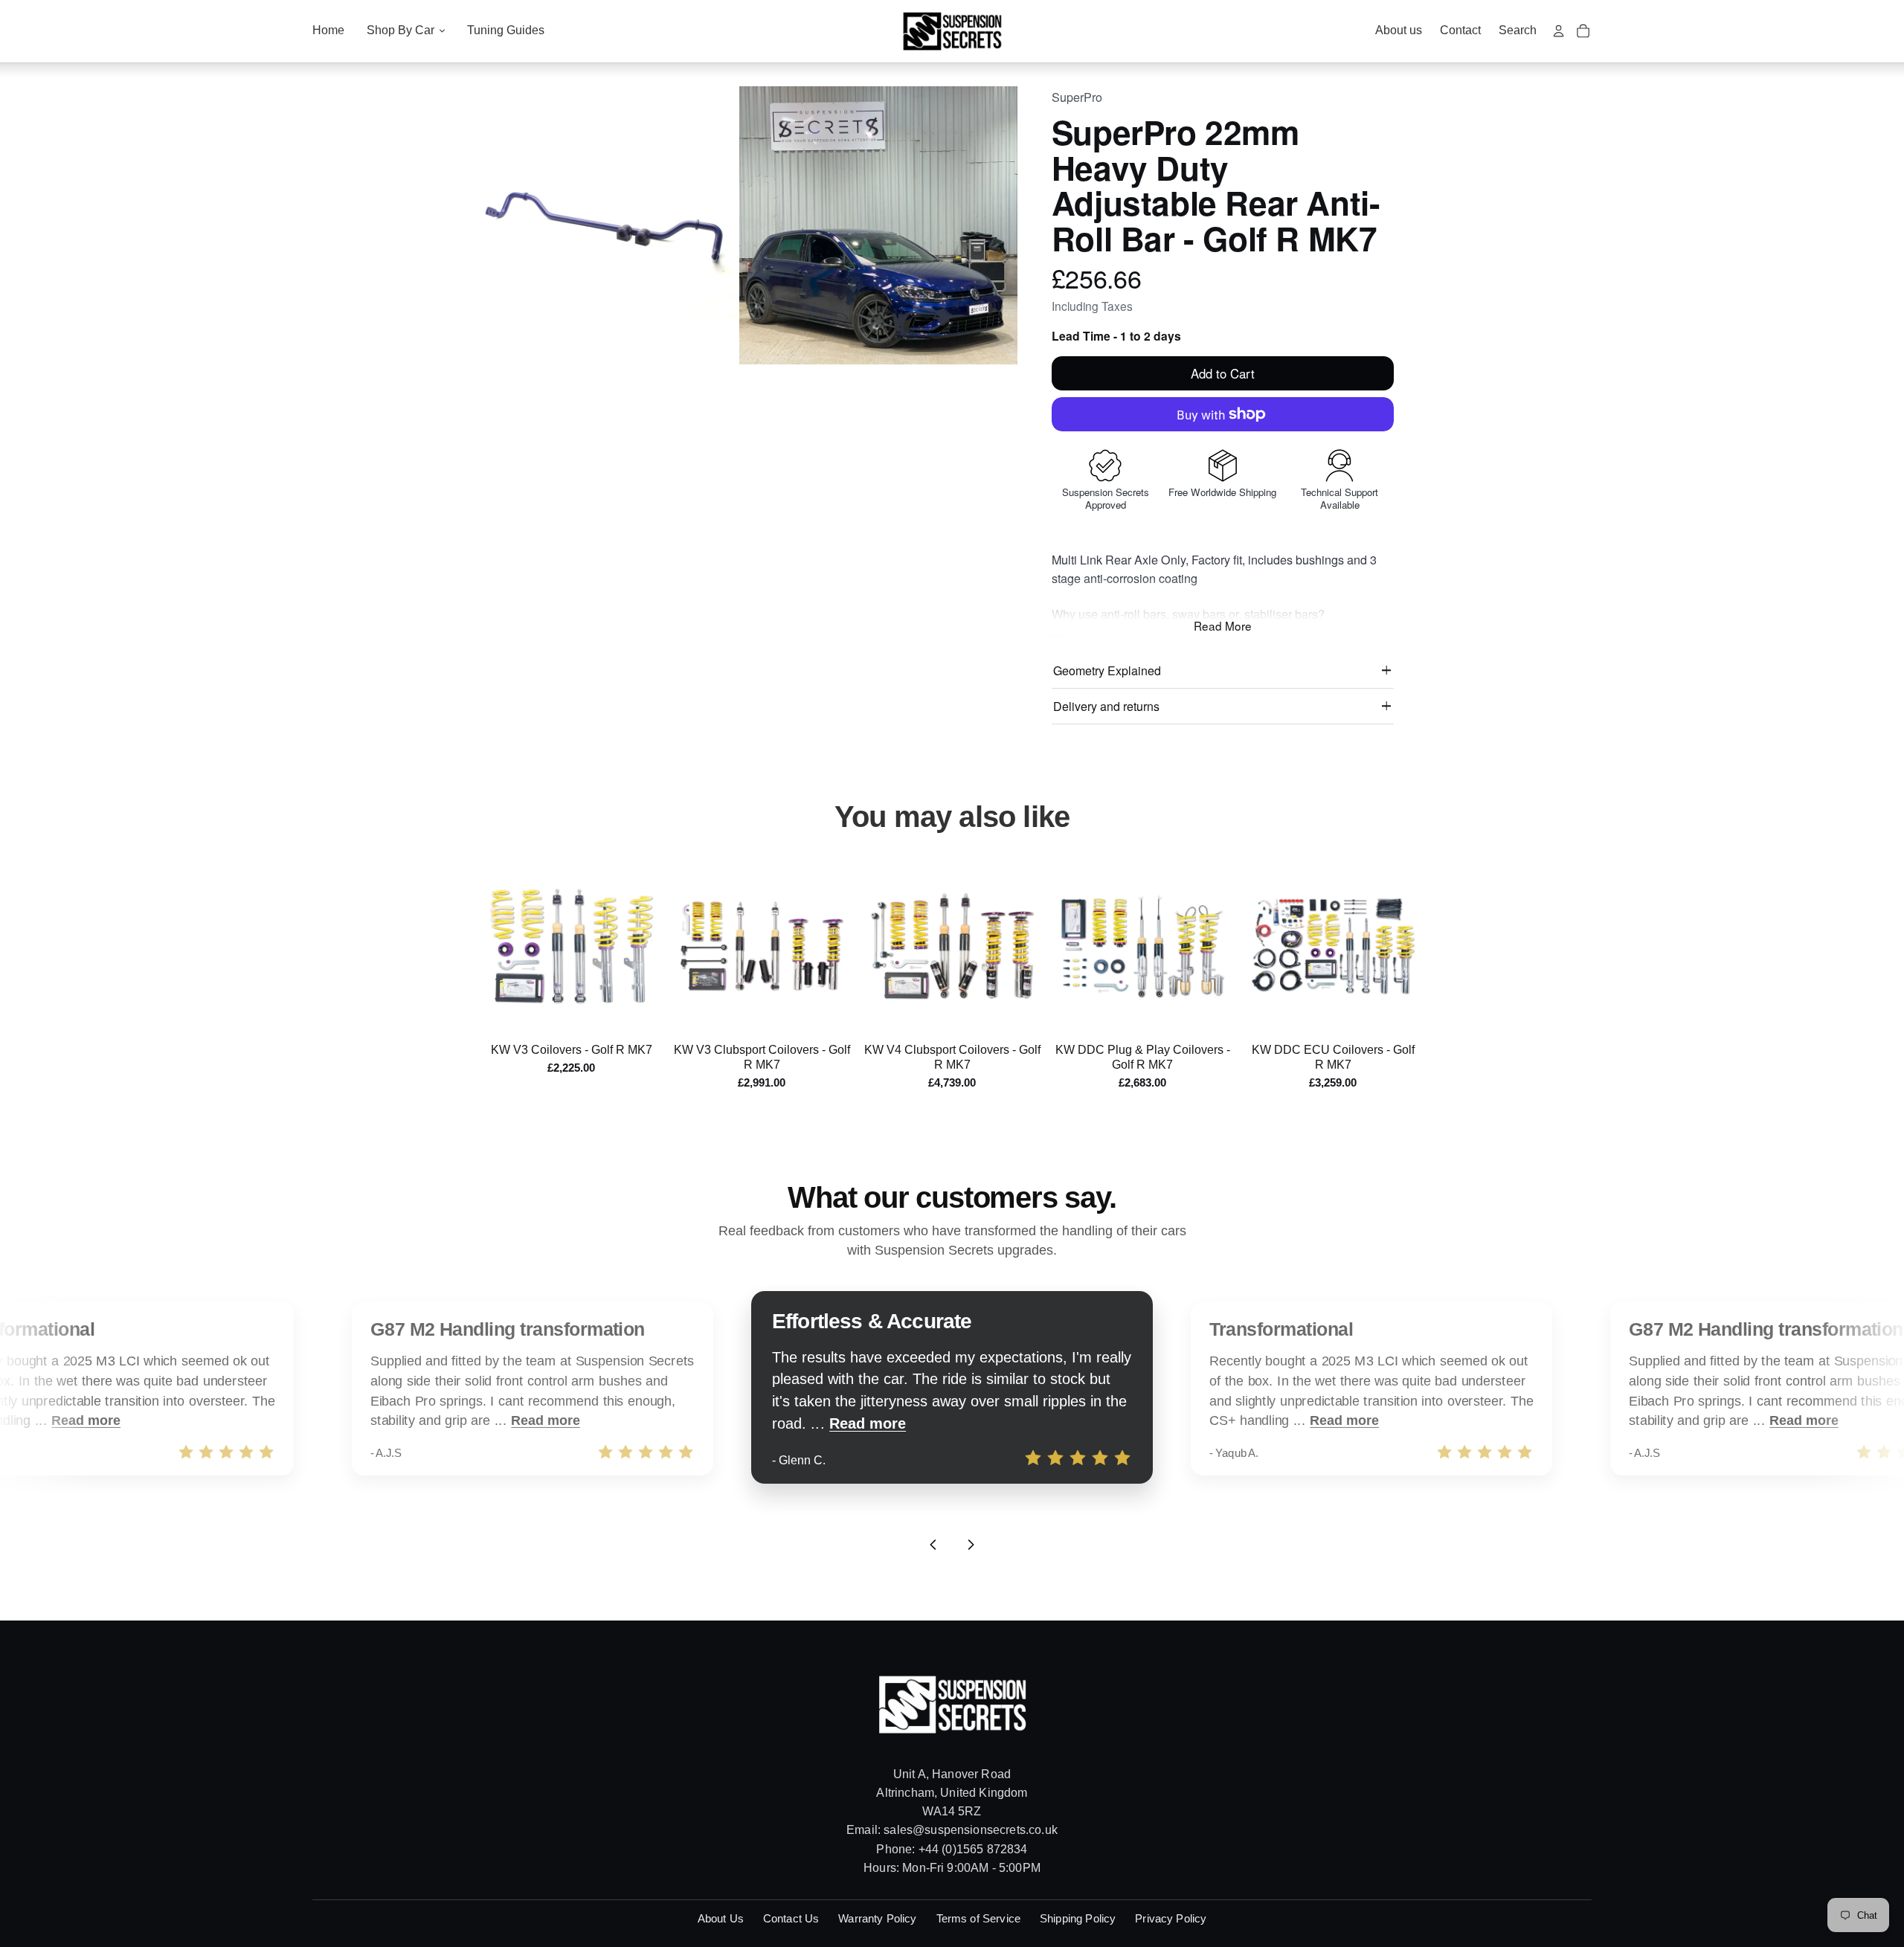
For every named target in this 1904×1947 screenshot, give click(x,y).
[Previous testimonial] (933, 1545)
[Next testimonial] (971, 1545)
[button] (600, 225)
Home (328, 30)
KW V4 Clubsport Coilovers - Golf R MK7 (952, 1057)
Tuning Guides (506, 30)
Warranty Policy (877, 1918)
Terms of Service (978, 1918)
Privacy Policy (1171, 1918)
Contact (1460, 30)
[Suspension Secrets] (952, 31)
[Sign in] (1559, 31)
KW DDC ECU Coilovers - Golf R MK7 (1333, 1057)
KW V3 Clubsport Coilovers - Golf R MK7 (762, 1057)
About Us (721, 1918)
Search (1518, 30)
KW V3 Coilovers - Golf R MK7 (572, 1050)
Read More (1223, 625)
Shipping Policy (1078, 1918)
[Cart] (1583, 31)
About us (1399, 30)
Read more (86, 1421)
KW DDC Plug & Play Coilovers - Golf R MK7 (1143, 1057)
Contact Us (791, 1918)
